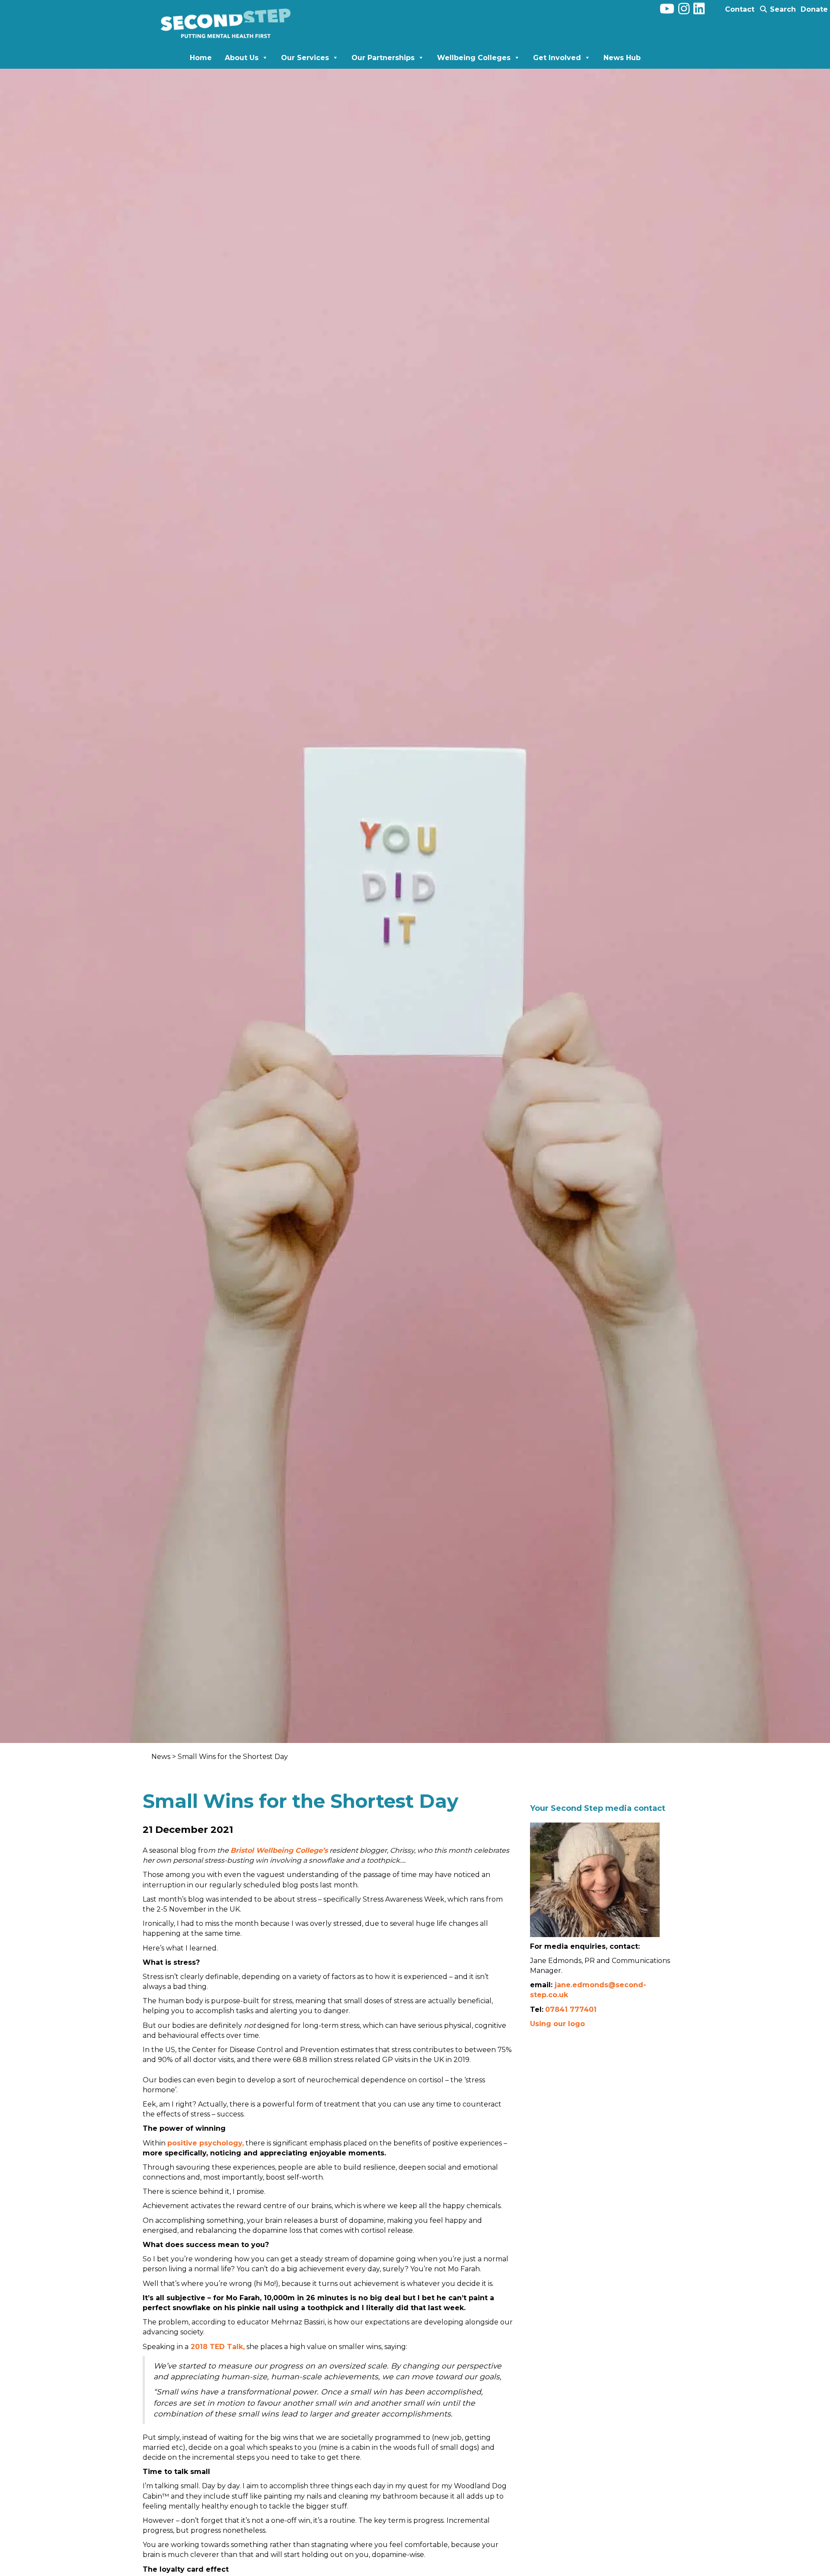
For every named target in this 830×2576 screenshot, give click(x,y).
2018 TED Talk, (218, 2347)
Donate (814, 9)
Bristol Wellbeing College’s (279, 1850)
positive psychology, (206, 2143)
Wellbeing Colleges (474, 58)
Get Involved (557, 58)
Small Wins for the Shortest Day (233, 1757)
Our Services (305, 58)
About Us (242, 58)
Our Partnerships (383, 58)
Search (782, 9)
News (162, 1757)
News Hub (622, 58)
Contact (740, 9)
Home (201, 58)
